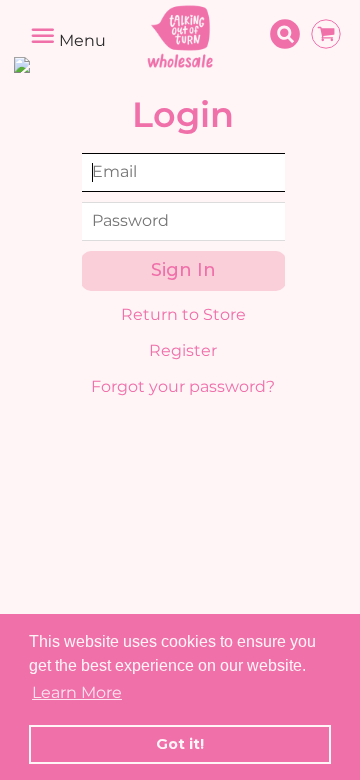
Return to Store (183, 314)
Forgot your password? (183, 386)
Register (183, 350)
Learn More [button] (77, 692)
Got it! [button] (180, 744)
